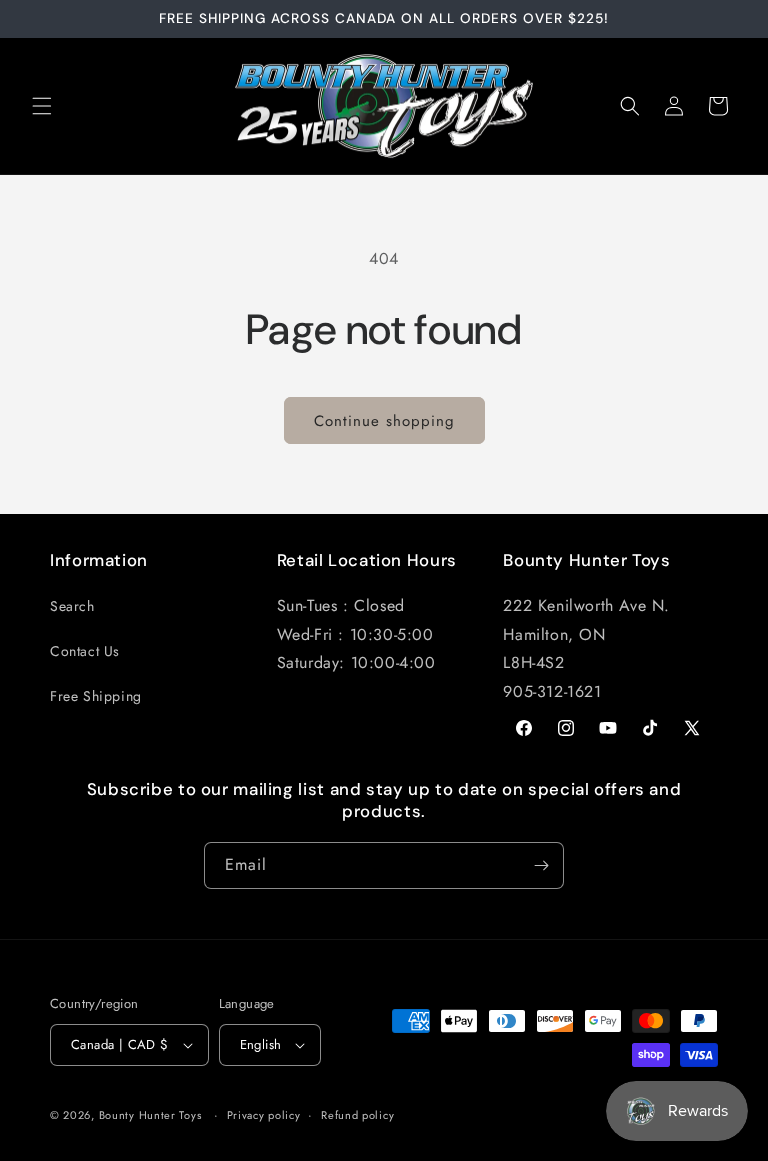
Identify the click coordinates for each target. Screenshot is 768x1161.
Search (72, 606)
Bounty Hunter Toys (150, 1115)
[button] (42, 106)
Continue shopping (384, 421)
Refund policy (357, 1115)
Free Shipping (96, 696)
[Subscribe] (541, 865)
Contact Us (85, 651)
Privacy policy (264, 1115)
